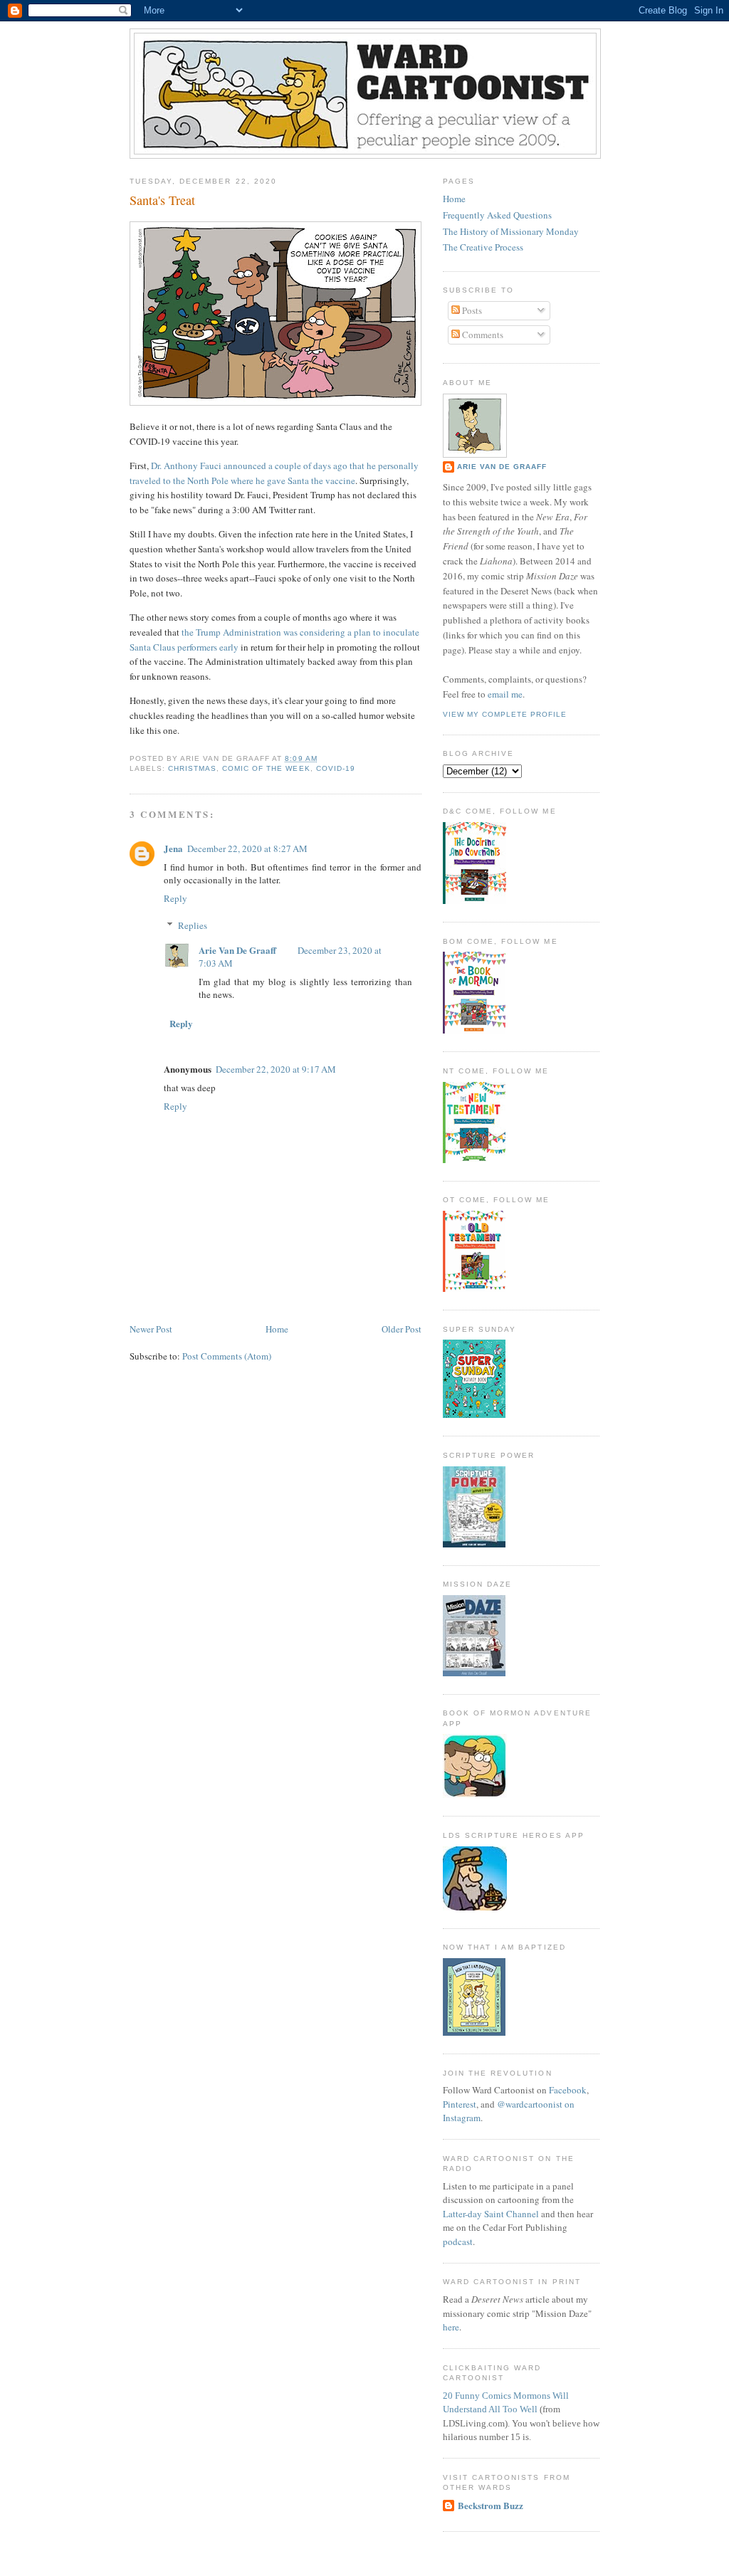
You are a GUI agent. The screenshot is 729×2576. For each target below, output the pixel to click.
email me (505, 694)
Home (277, 1329)
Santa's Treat (162, 200)
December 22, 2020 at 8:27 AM (247, 848)
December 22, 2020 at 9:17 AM (276, 1069)
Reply (175, 898)
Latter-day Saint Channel (491, 2214)
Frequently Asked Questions (497, 215)
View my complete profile (505, 714)
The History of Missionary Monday (511, 231)
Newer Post (151, 1329)
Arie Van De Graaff (237, 950)
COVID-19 (336, 768)
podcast (458, 2241)
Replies (193, 925)
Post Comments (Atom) (227, 1356)
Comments (482, 335)
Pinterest (460, 2104)
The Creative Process (483, 247)
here (451, 2327)
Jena (173, 848)
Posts (471, 310)
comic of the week (266, 768)
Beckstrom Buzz (491, 2505)
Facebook (568, 2090)
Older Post (402, 1329)
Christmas (192, 768)
